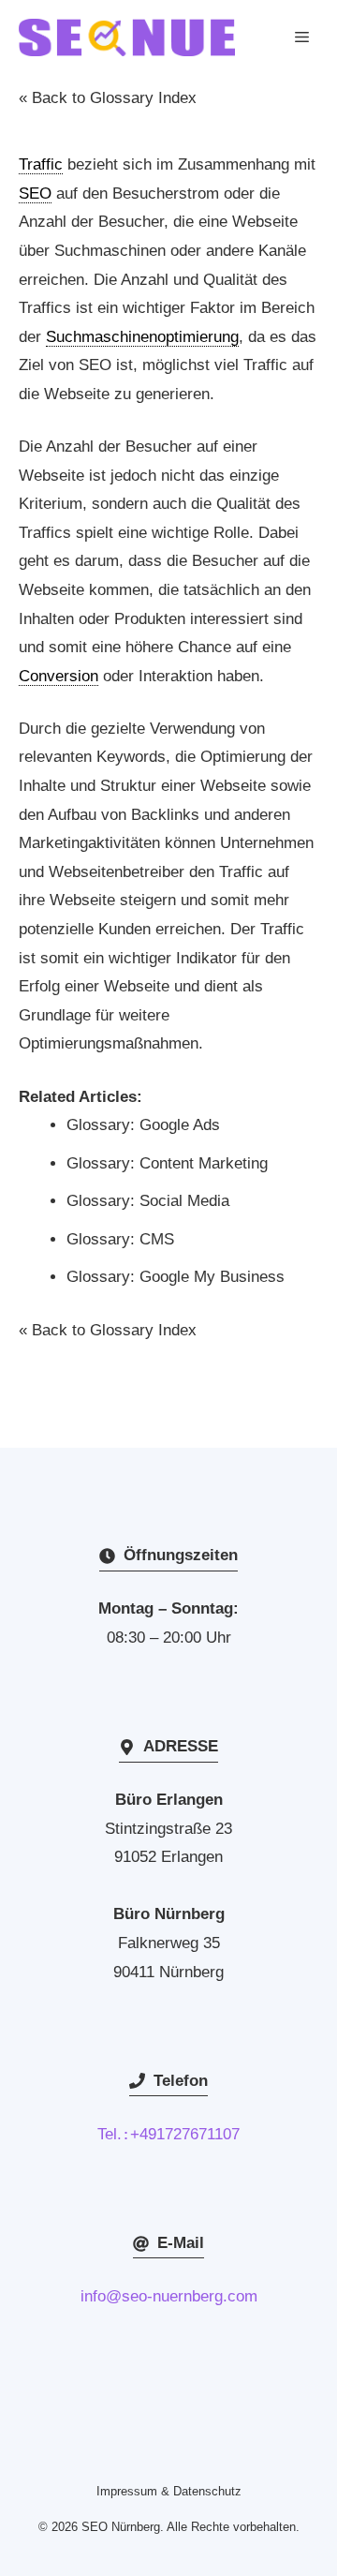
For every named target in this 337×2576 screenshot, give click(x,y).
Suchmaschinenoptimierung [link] (142, 337)
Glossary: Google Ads (143, 1125)
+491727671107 (185, 2134)
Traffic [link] (41, 164)
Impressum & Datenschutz (169, 2491)
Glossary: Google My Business (176, 1277)
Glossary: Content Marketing (167, 1163)
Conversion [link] (59, 676)
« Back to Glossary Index (108, 98)
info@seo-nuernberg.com (169, 2296)
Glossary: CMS (120, 1239)
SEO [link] (35, 194)
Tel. (114, 2134)
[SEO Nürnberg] (127, 37)
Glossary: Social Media (148, 1201)
